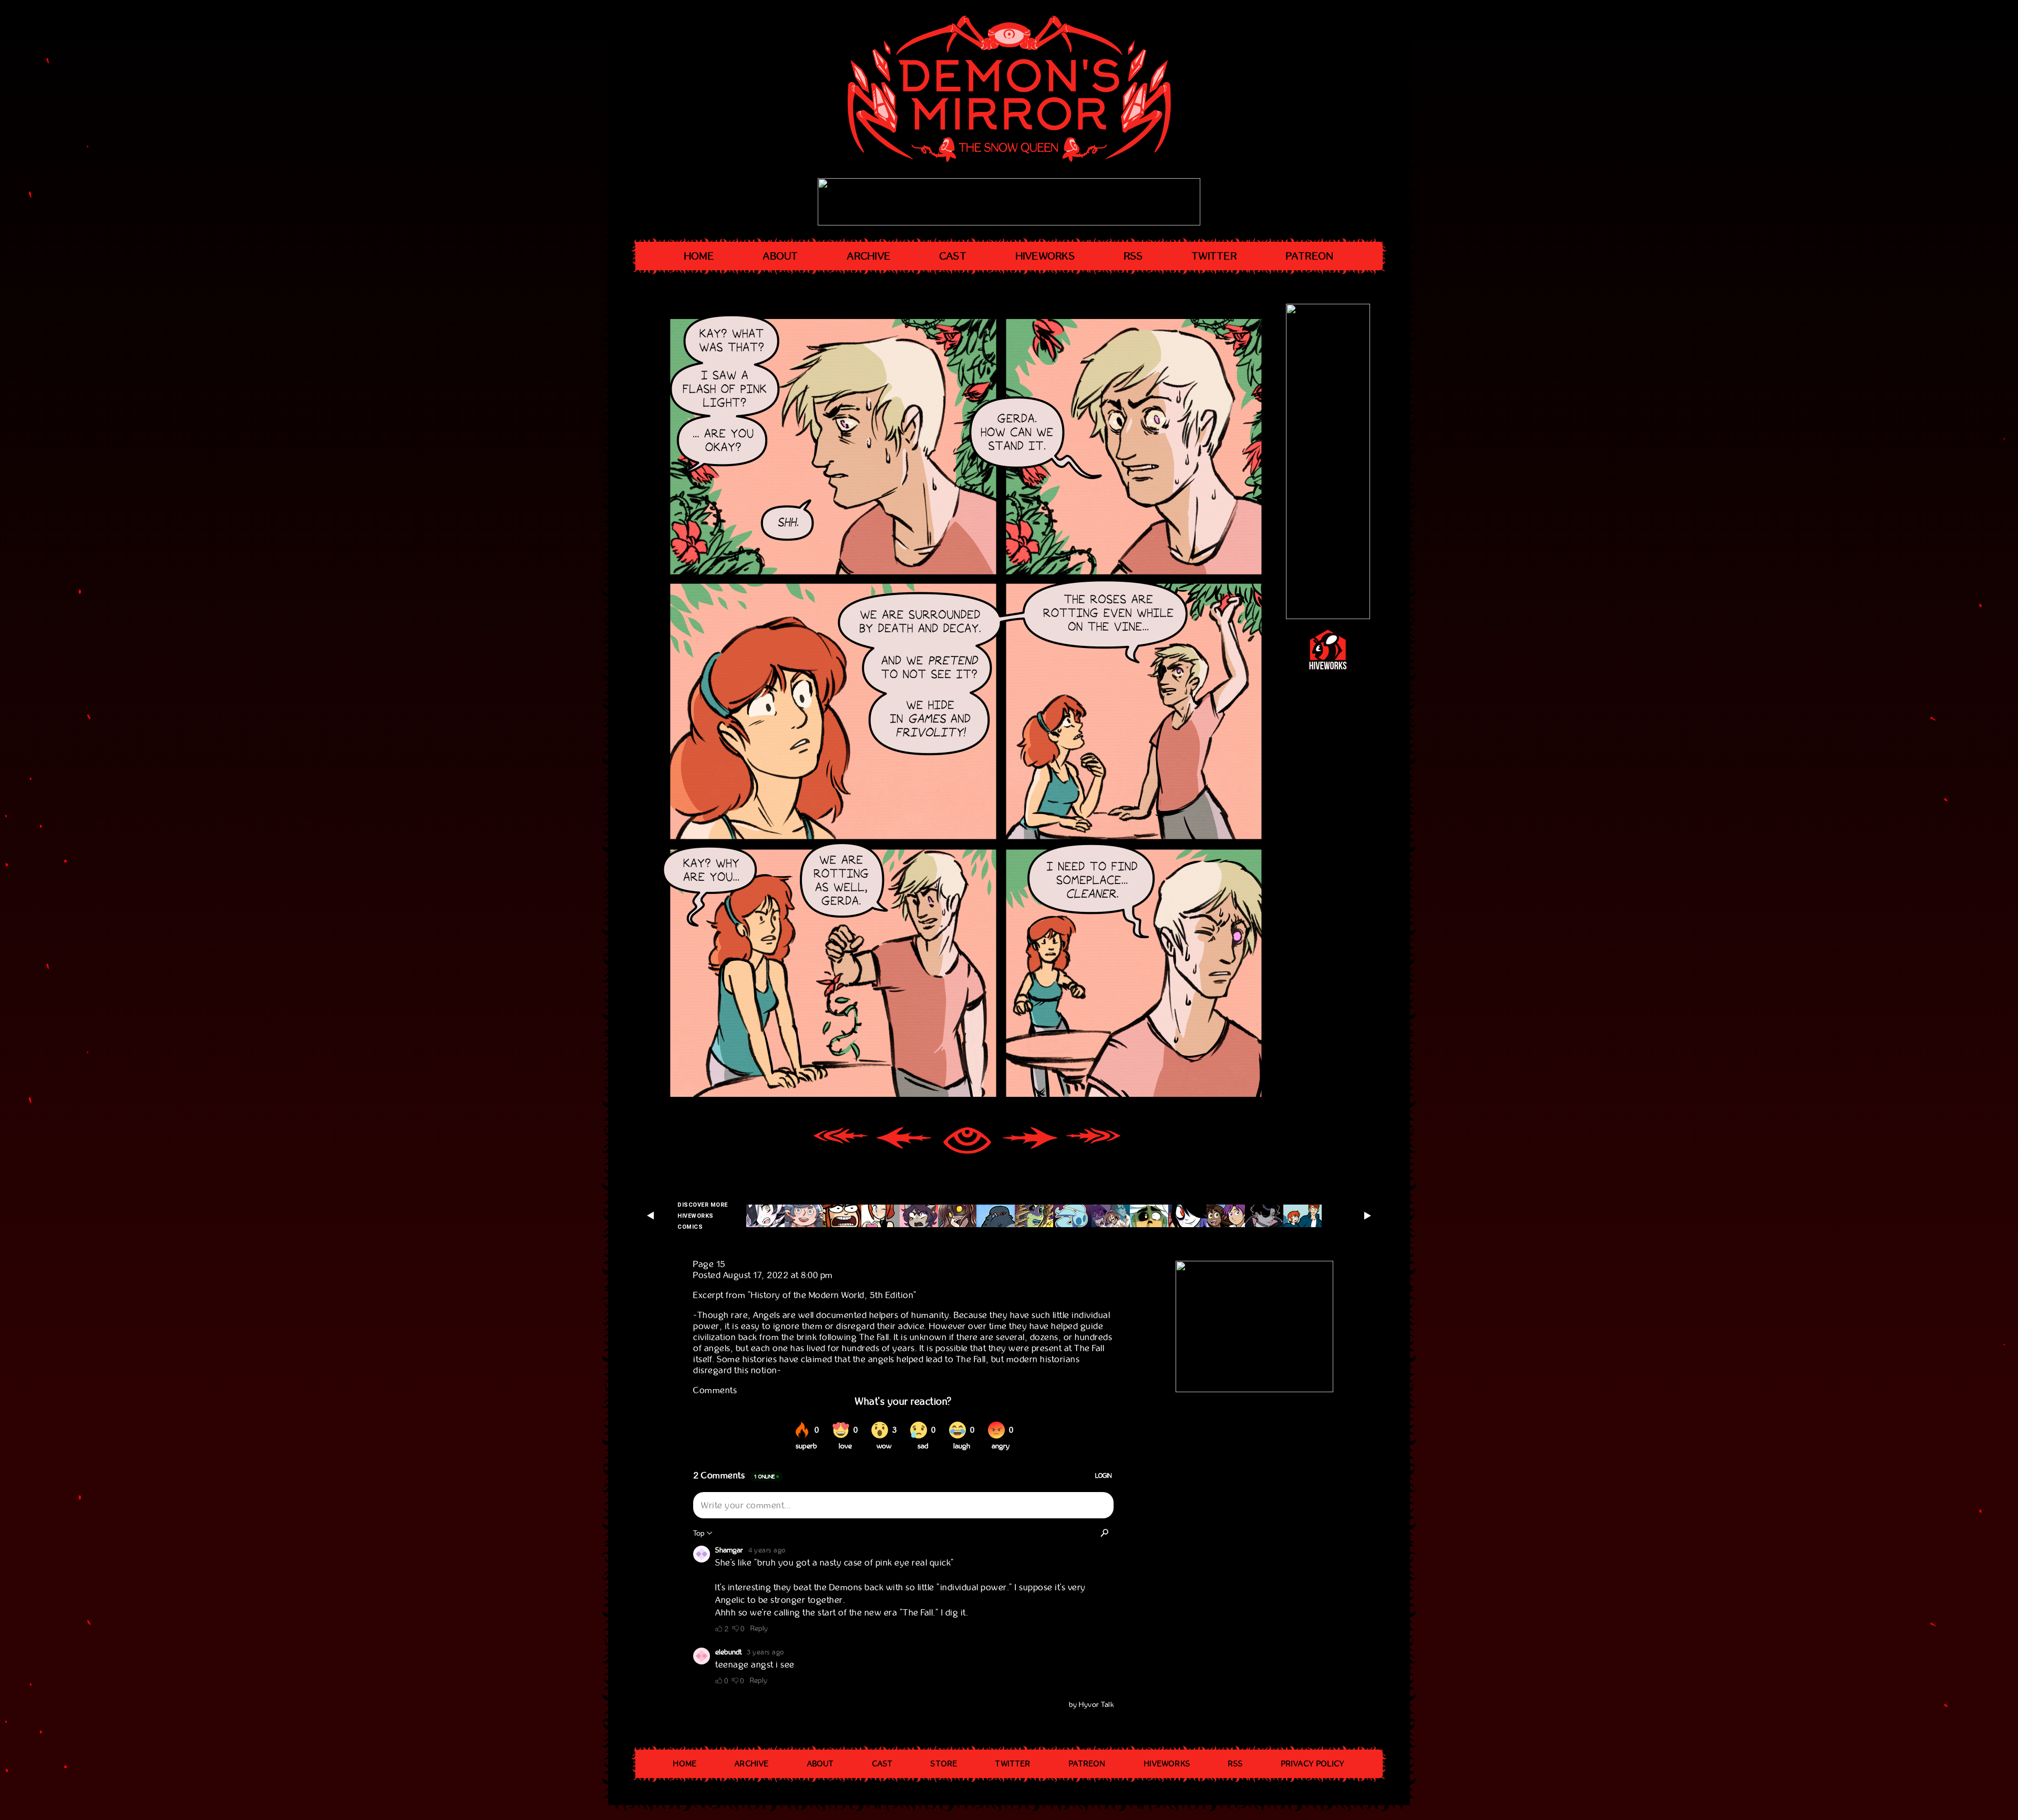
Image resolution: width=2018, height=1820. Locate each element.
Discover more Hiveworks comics (703, 1216)
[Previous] (904, 1142)
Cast (953, 256)
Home (699, 256)
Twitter (1214, 256)
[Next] (1030, 1142)
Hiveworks (1046, 256)
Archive (869, 256)
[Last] (1093, 1142)
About (781, 256)
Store (944, 1764)
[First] (841, 1142)
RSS (1134, 256)
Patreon (1310, 256)
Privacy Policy (1313, 1764)
